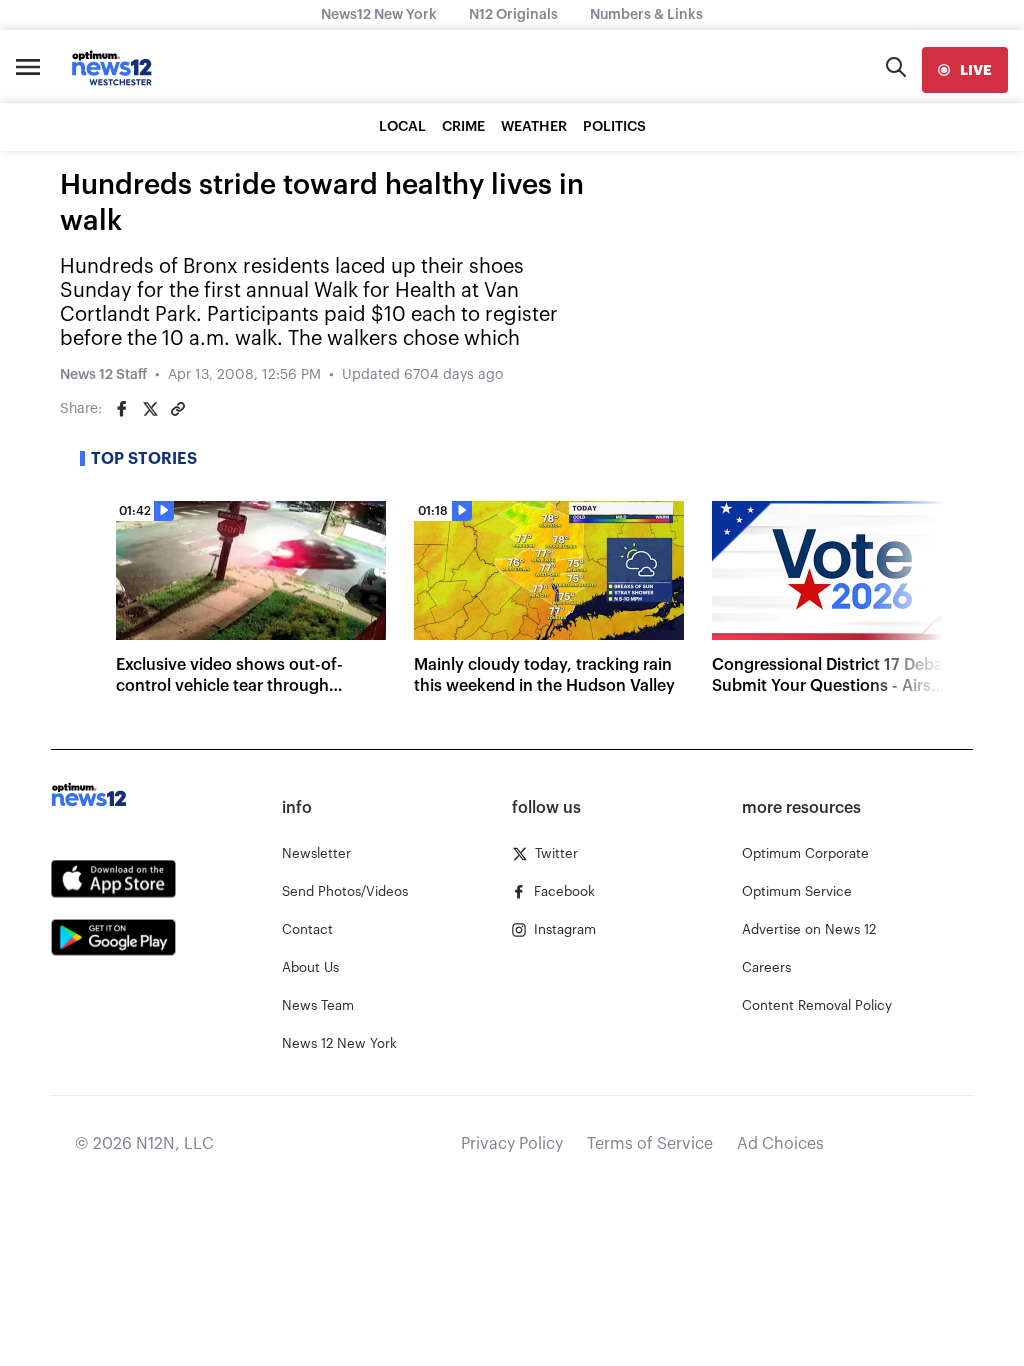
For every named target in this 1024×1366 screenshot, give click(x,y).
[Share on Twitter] (150, 409)
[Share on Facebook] (122, 409)
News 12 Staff (103, 375)
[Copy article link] (178, 409)
